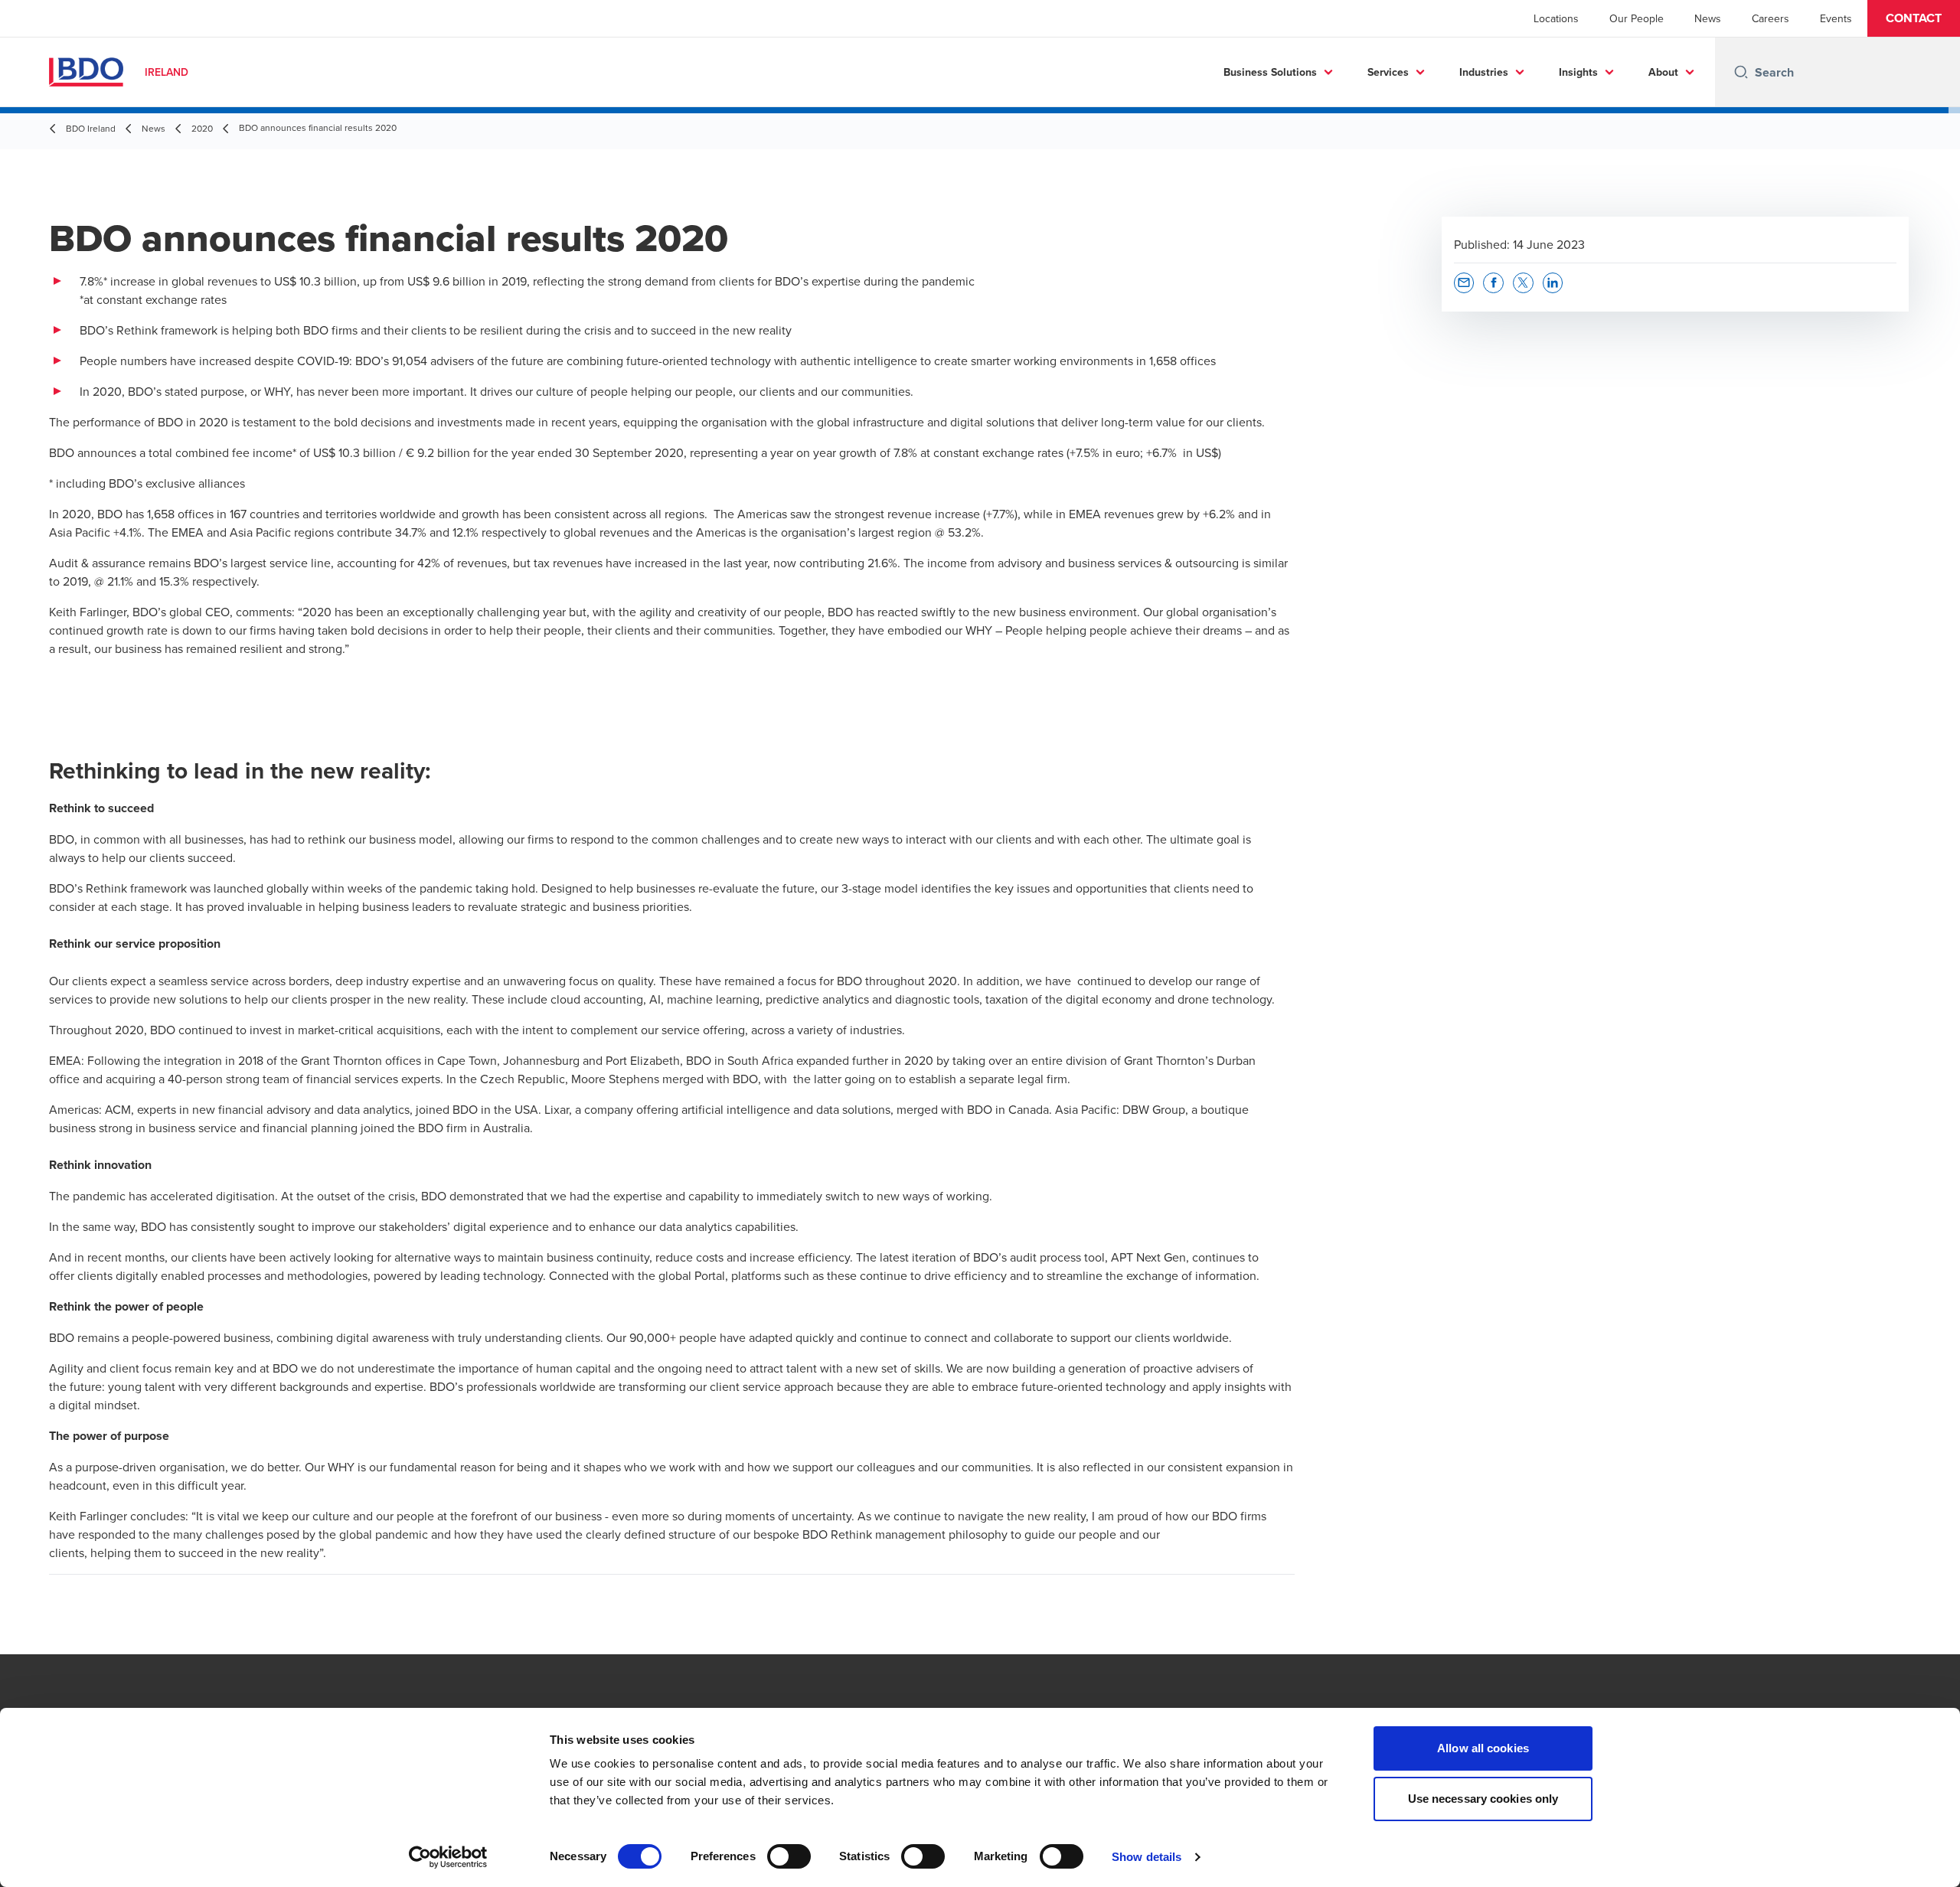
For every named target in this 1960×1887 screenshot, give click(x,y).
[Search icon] (1741, 72)
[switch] (789, 1856)
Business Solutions (1270, 72)
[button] (1914, 18)
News (1708, 18)
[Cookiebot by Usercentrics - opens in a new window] (448, 1857)
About (1663, 72)
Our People (1637, 18)
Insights (1578, 72)
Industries (1484, 72)
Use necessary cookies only (1483, 1799)
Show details (1147, 1857)
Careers (1771, 18)
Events (1836, 18)
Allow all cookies (1483, 1748)
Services (1388, 72)
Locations (1556, 18)
